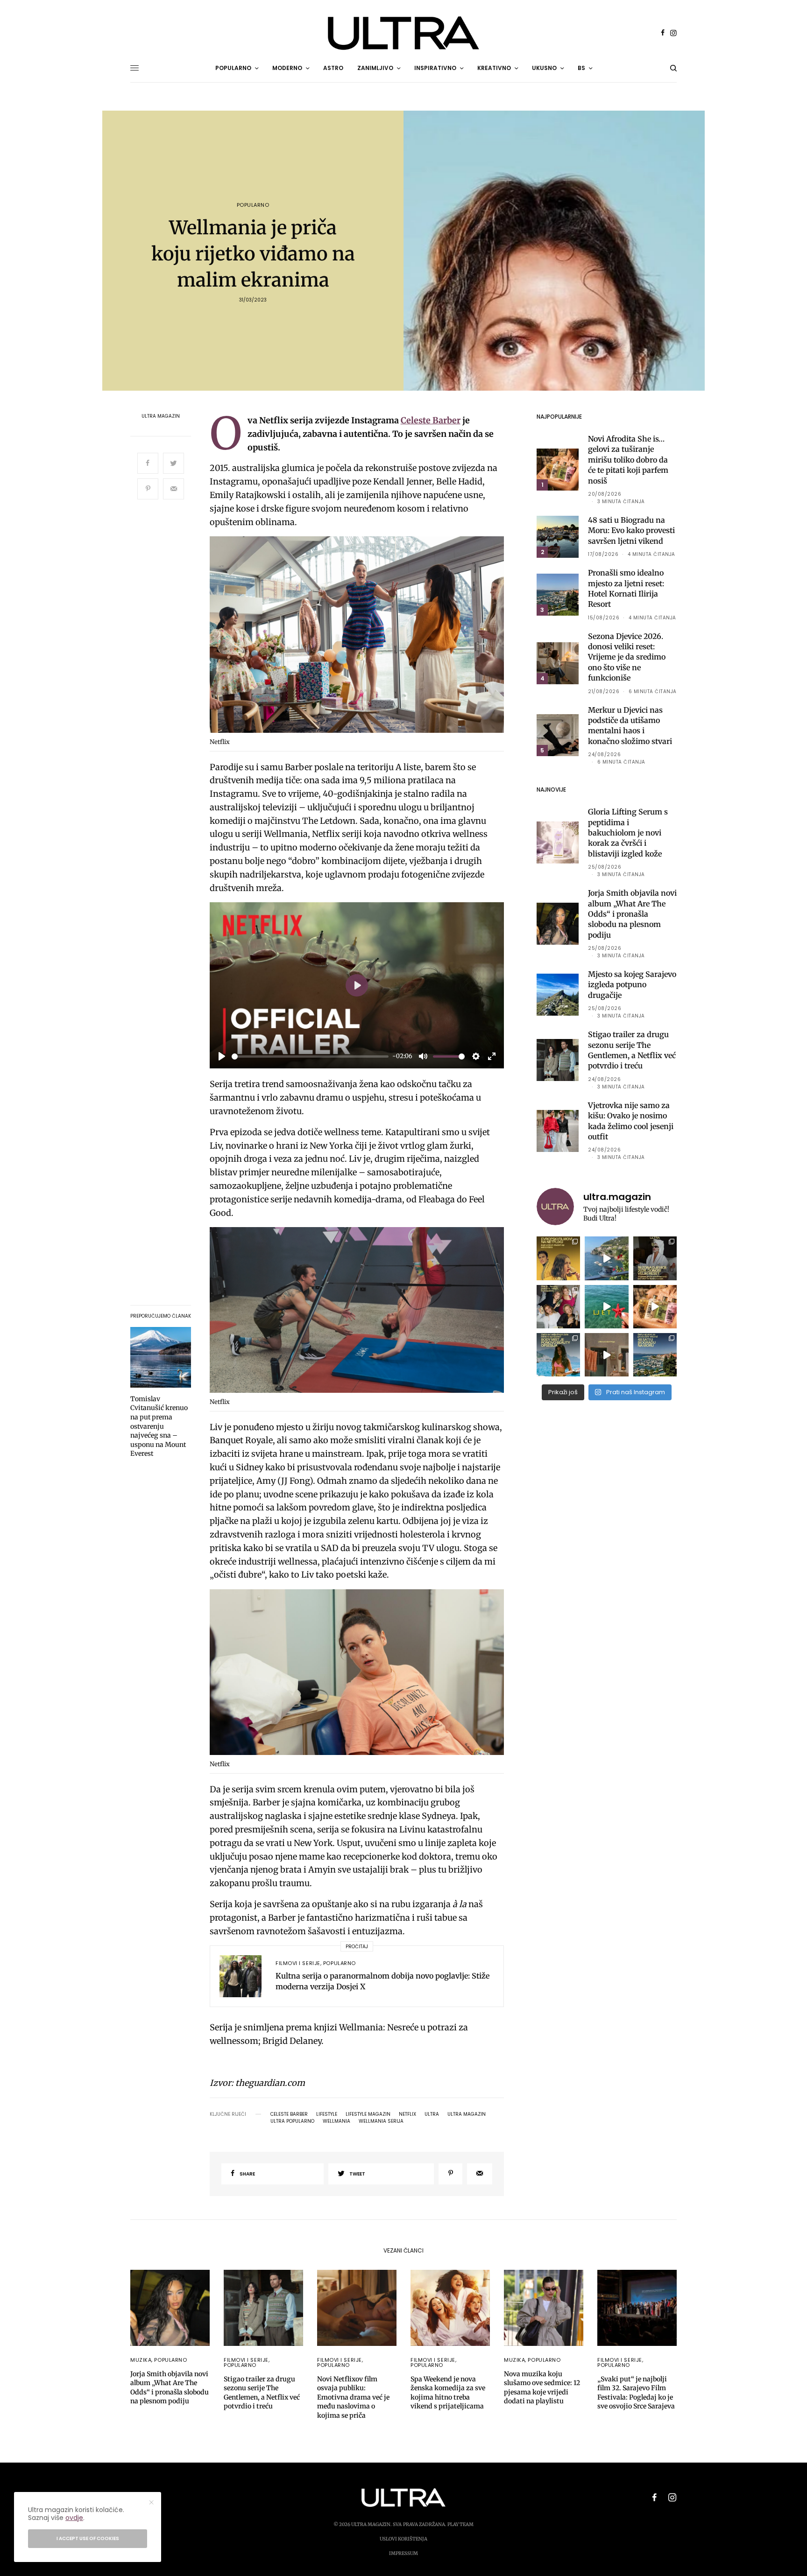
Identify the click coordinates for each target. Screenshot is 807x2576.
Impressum (403, 2553)
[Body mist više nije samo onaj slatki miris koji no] (558, 1355)
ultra (432, 2114)
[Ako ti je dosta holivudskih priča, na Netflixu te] (558, 1258)
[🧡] (606, 1355)
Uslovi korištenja (403, 2539)
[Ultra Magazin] (403, 33)
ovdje (74, 2518)
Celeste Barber (431, 420)
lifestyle (327, 2114)
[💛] (606, 1258)
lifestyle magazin (368, 2114)
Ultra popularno (292, 2121)
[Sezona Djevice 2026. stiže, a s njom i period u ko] (655, 1258)
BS (581, 68)
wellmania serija (381, 2121)
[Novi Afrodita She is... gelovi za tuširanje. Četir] (558, 1307)
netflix (407, 2114)
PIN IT (362, 636)
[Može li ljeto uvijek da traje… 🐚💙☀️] (606, 1307)
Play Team (460, 2524)
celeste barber (289, 2114)
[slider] (310, 1056)
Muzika (141, 2360)
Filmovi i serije (298, 1963)
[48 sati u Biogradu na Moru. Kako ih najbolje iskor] (655, 1355)
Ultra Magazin (161, 416)
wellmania (336, 2121)
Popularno (253, 205)
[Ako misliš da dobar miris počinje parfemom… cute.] (655, 1307)
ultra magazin (467, 2114)
